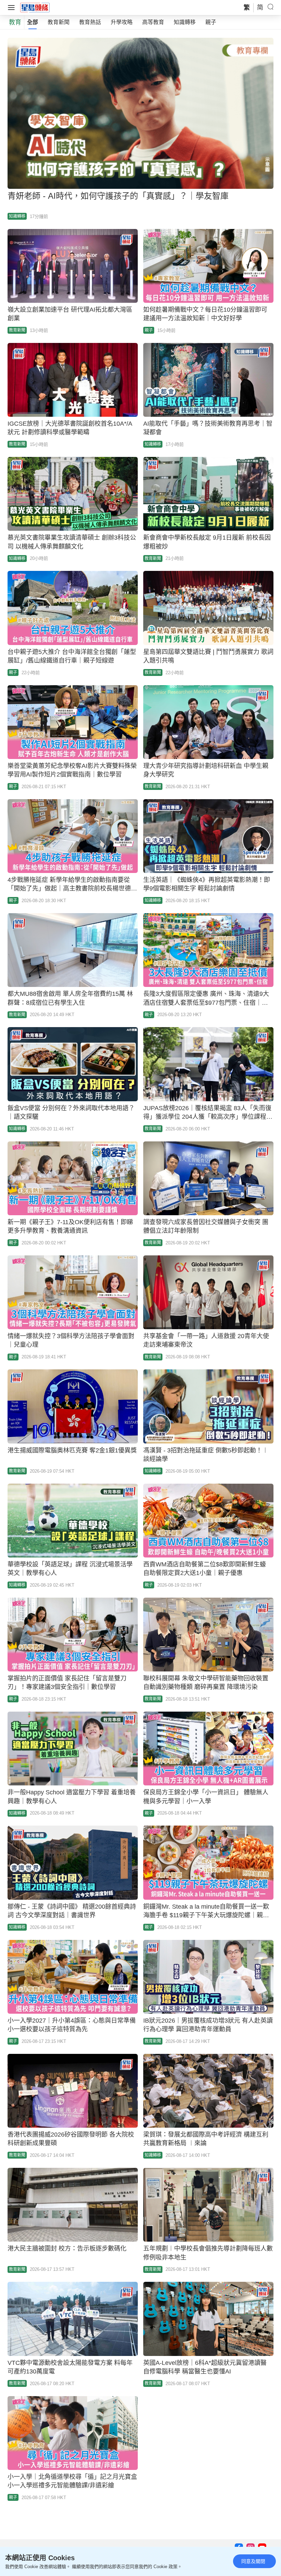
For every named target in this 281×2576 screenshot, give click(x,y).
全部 (33, 22)
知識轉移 (185, 22)
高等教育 (153, 22)
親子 (211, 22)
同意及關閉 (253, 2561)
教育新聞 (59, 22)
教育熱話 (90, 22)
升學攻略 (122, 22)
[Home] (35, 7)
